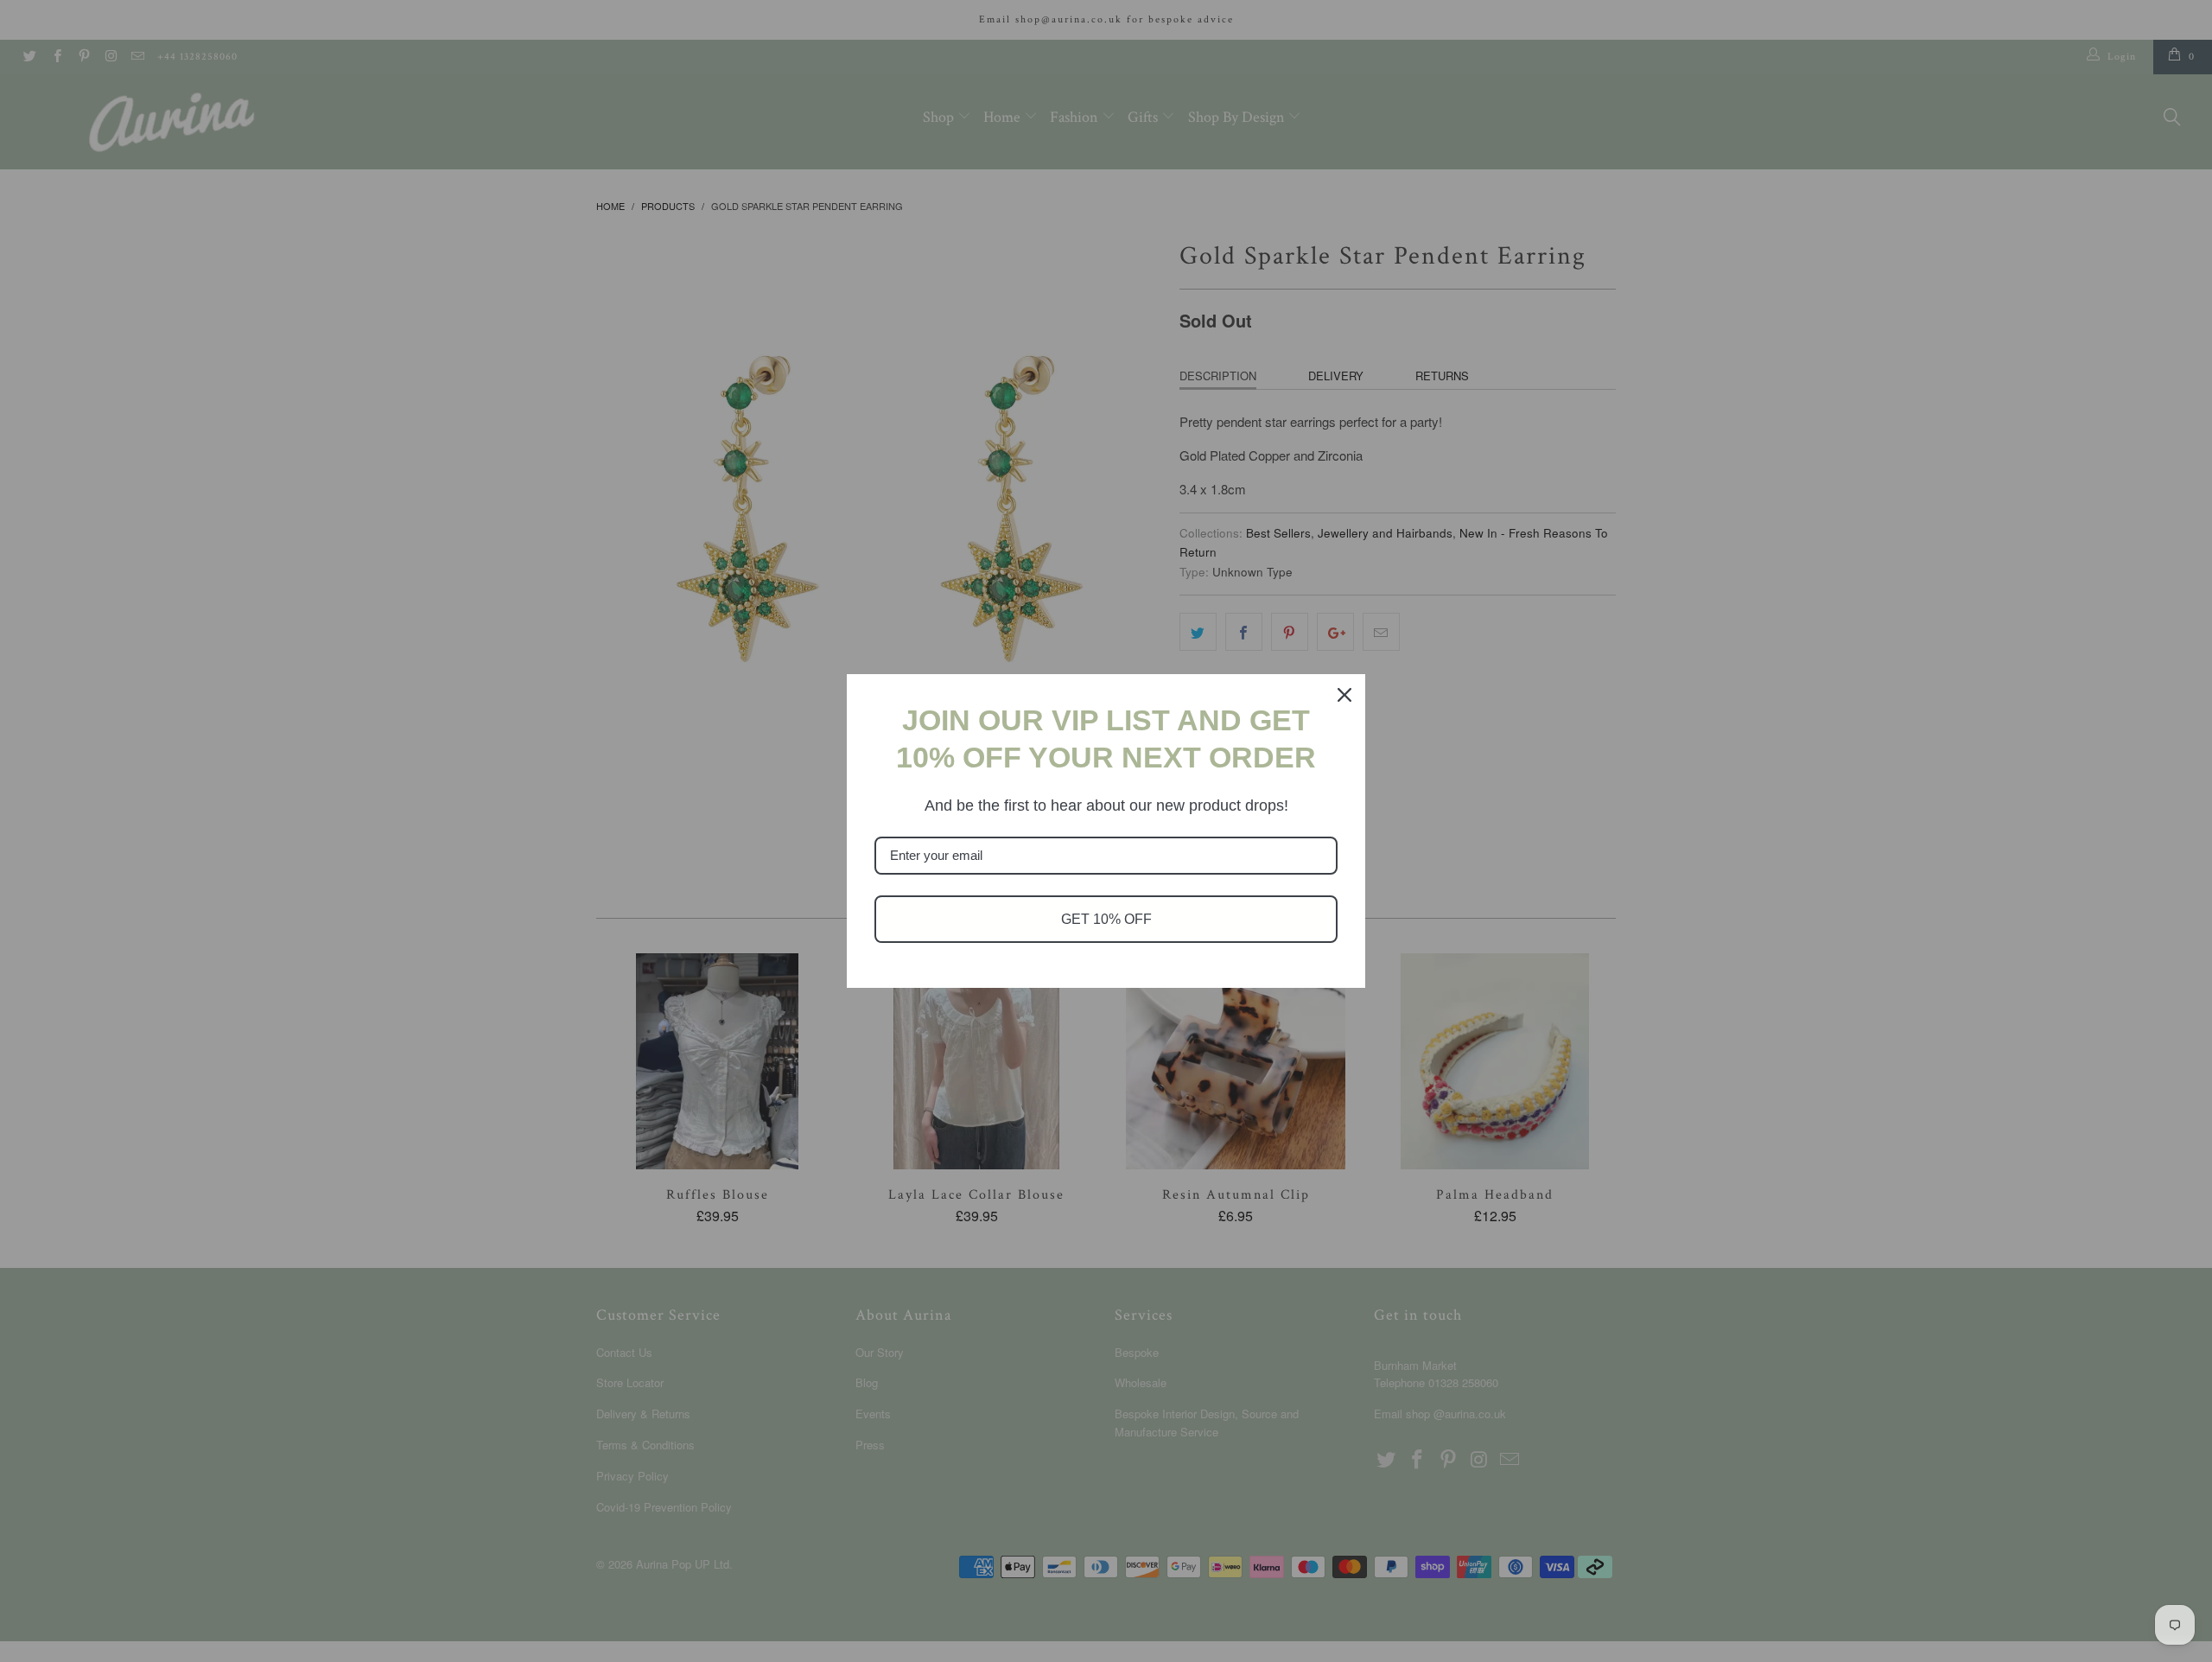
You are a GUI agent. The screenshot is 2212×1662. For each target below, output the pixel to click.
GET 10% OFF (1106, 919)
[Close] (1344, 695)
